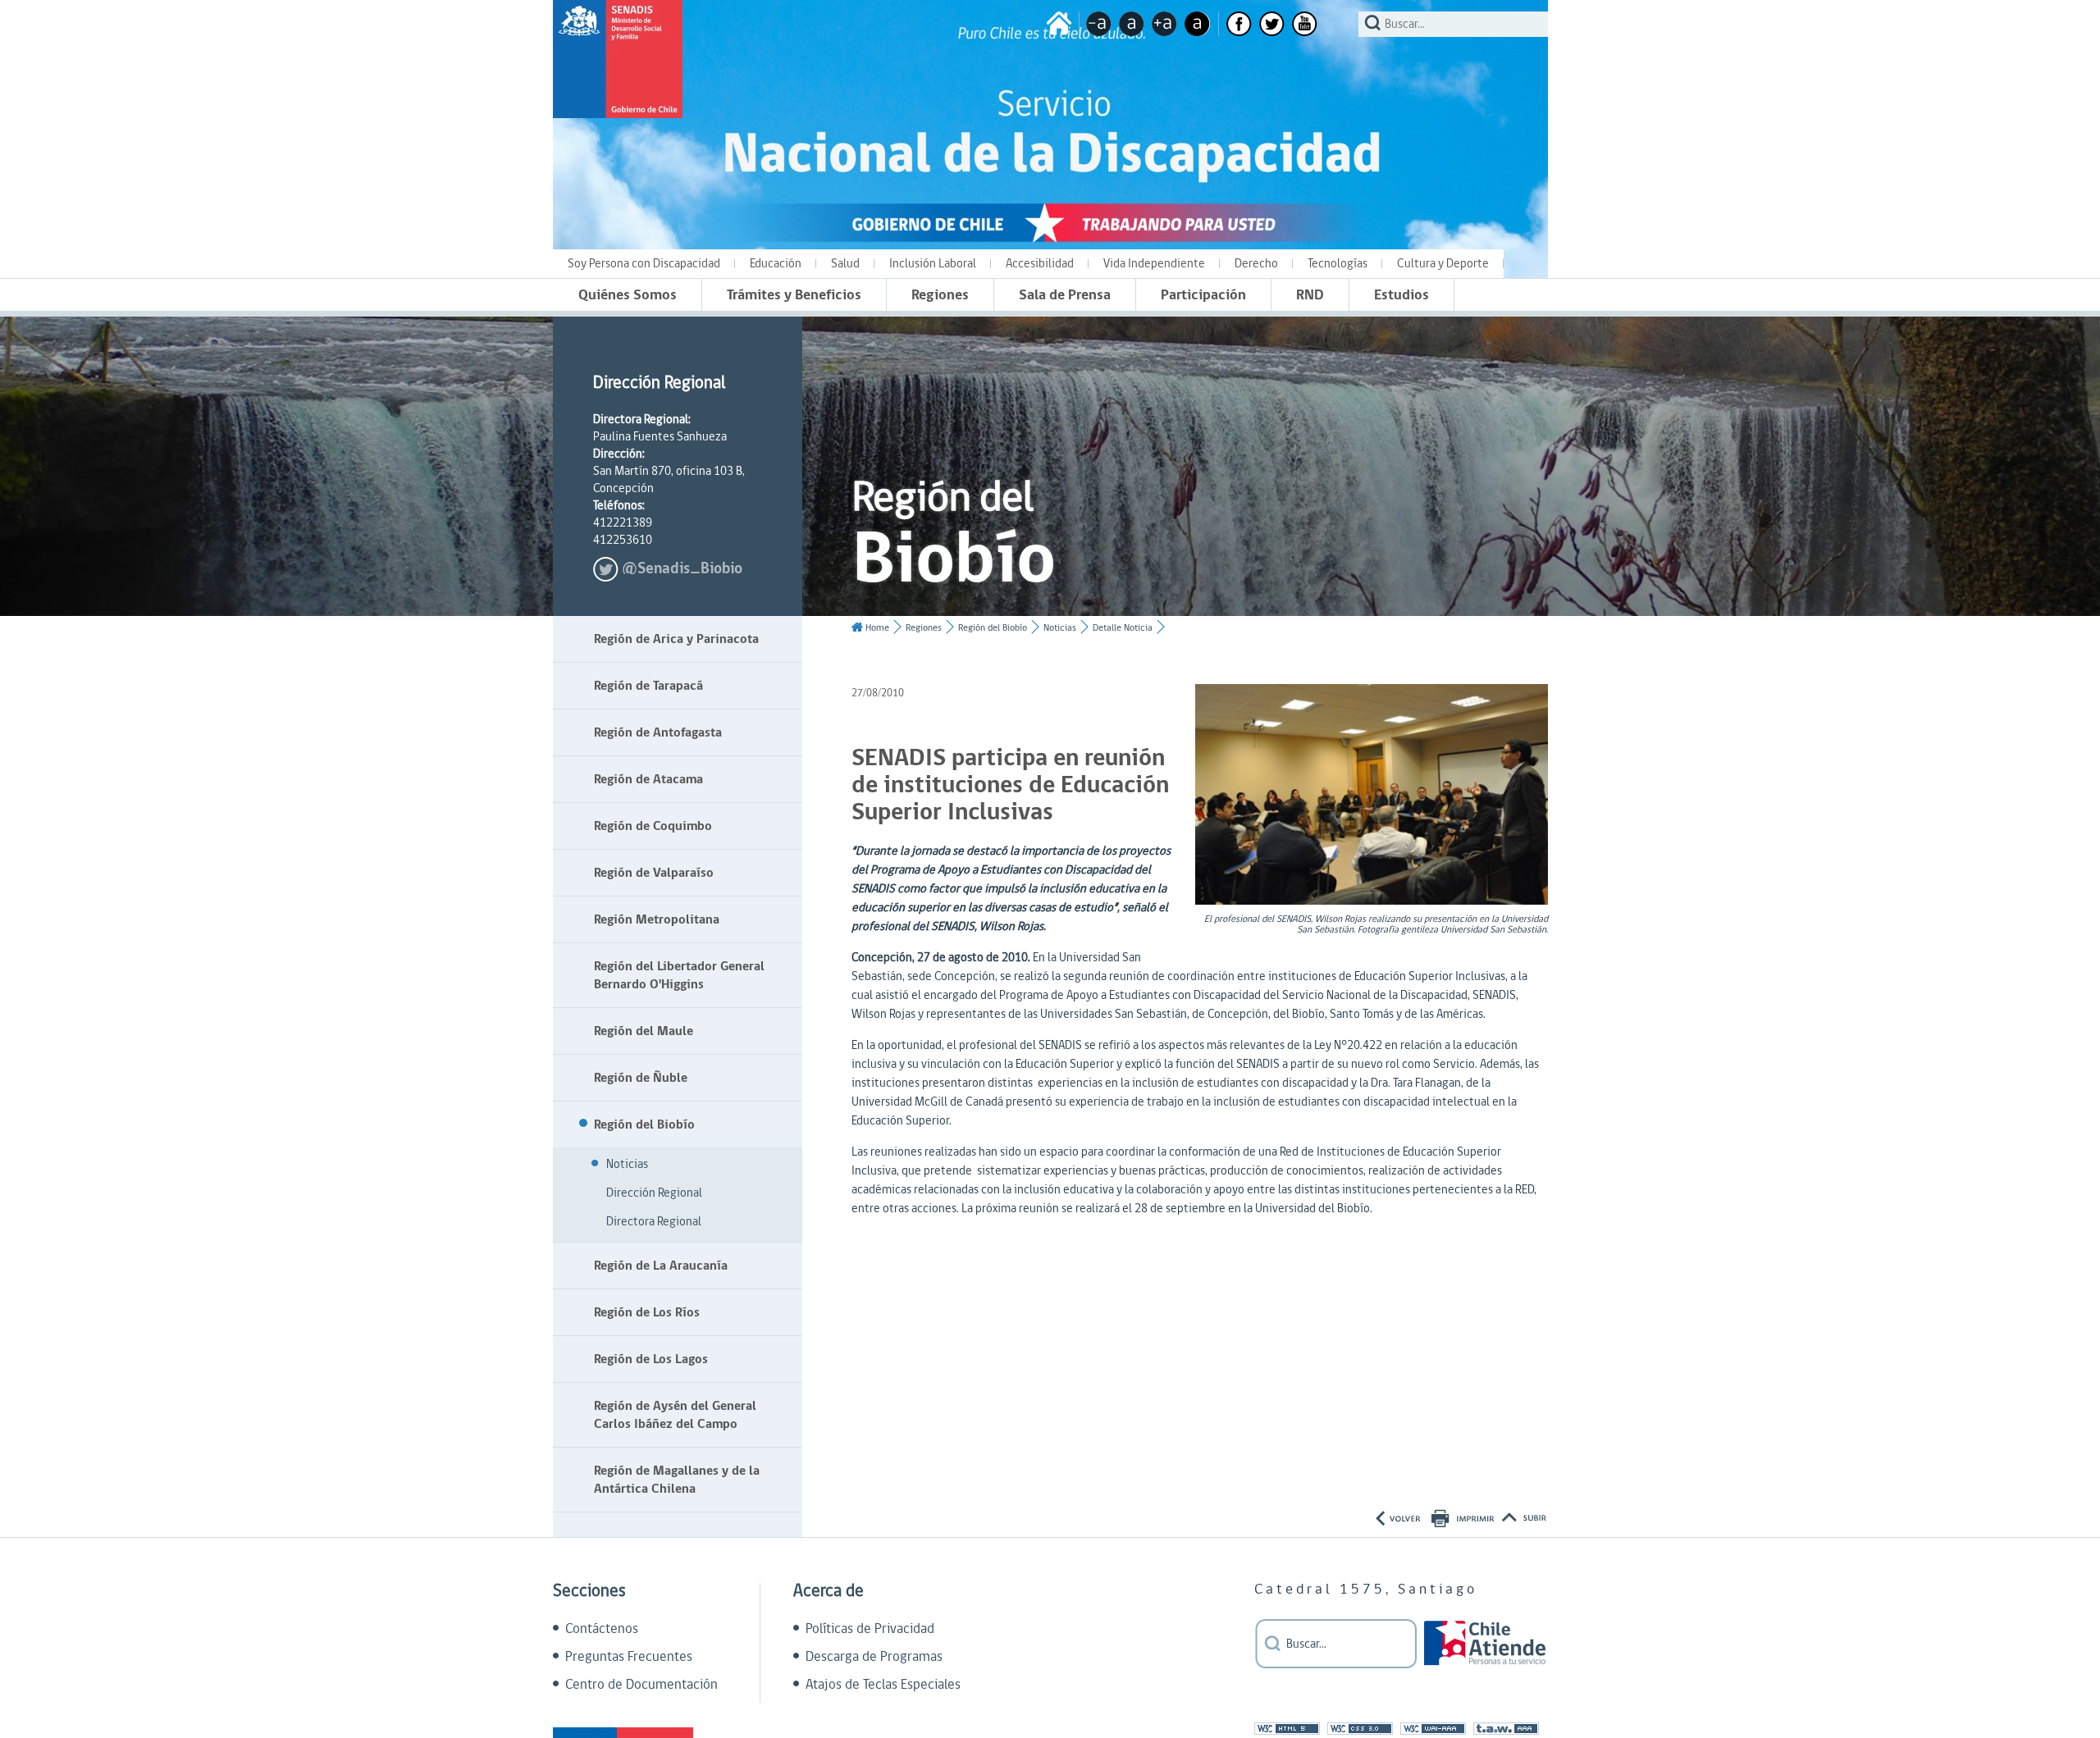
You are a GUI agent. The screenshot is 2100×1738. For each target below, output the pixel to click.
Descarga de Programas (874, 1657)
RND (1310, 295)
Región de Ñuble (641, 1078)
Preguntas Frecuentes (629, 1657)
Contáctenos (602, 1629)
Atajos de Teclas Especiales (883, 1685)
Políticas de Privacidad (870, 1629)
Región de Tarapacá (648, 686)
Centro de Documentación (641, 1685)
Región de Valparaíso (654, 873)
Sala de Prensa (1065, 295)
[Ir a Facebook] (1239, 24)
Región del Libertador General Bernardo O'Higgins (679, 975)
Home (877, 628)
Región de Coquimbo (653, 826)
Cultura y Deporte (1443, 264)
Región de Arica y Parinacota (676, 639)
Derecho (1256, 264)
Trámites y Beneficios (794, 295)
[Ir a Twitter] (1272, 24)
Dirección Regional (654, 1193)
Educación (776, 264)
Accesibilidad (1040, 264)
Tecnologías (1338, 264)
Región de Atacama (648, 779)
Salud (845, 264)
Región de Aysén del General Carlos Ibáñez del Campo (675, 1415)
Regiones (940, 295)
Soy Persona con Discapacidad (644, 264)
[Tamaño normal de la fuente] (1132, 24)
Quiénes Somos (628, 295)
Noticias (627, 1164)
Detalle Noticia (1123, 628)
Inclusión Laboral (933, 264)
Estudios (1402, 295)
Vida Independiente (1154, 264)
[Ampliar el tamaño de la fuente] (1164, 24)
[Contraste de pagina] (1197, 24)
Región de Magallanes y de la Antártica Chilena (677, 1480)
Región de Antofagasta (658, 732)
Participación (1203, 295)
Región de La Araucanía (661, 1266)
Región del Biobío (644, 1124)
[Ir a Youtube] (1305, 24)
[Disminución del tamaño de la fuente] (1099, 24)
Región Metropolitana (657, 919)
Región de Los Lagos (651, 1359)
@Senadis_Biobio (682, 569)
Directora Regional (654, 1222)
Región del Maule (644, 1031)
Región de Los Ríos (647, 1312)
